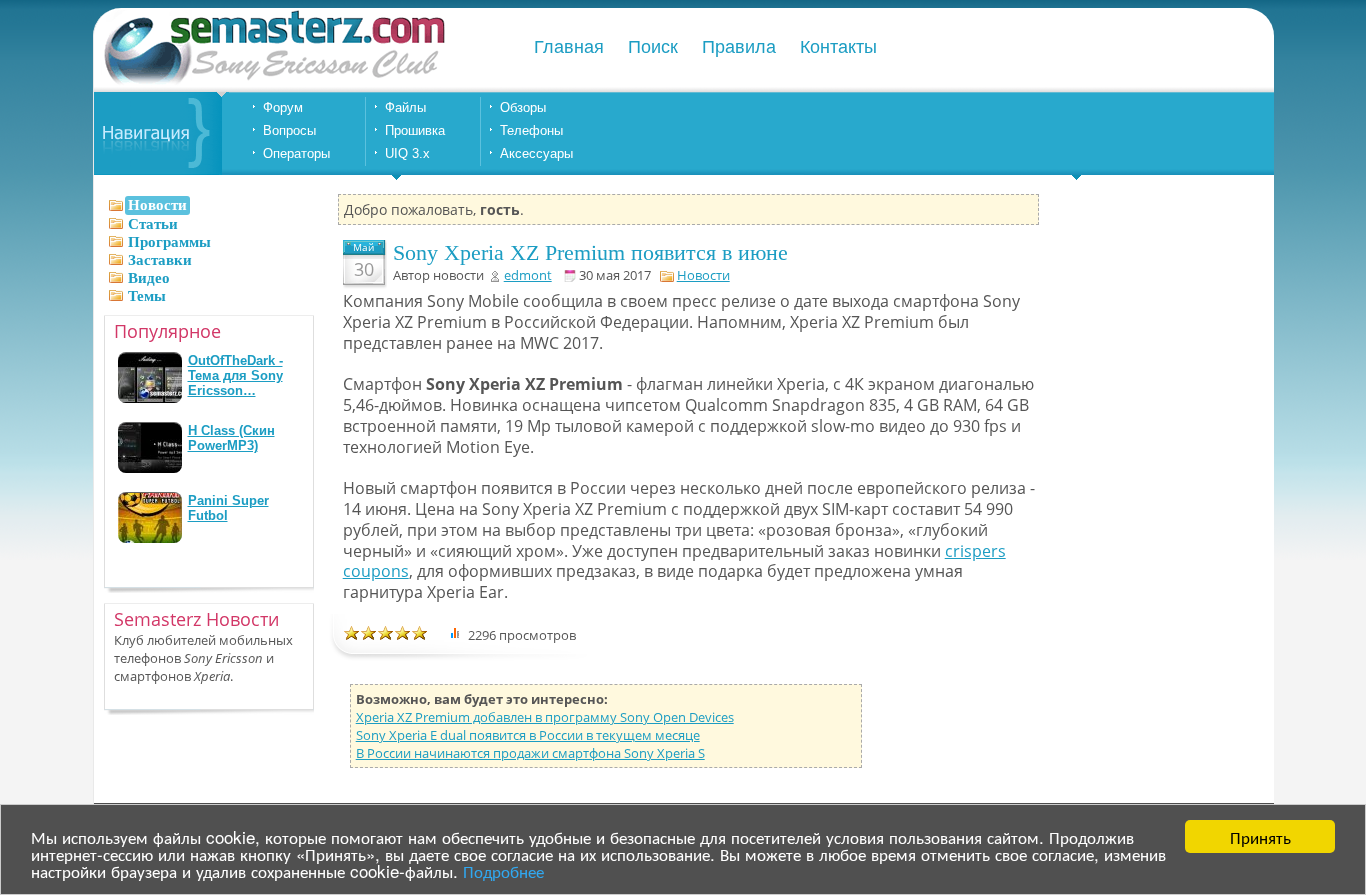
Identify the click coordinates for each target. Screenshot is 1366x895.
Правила (739, 47)
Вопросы (289, 130)
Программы (169, 242)
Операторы (296, 153)
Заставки (160, 260)
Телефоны (531, 130)
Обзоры (523, 107)
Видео (149, 278)
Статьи (153, 224)
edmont (528, 275)
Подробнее (503, 870)
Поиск (653, 47)
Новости (703, 275)
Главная (569, 47)
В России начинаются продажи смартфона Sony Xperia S (530, 753)
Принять (1260, 836)
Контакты (838, 47)
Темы (147, 296)
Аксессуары (536, 153)
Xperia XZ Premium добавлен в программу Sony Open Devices (545, 717)
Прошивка (415, 130)
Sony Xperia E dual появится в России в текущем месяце (528, 735)
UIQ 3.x (407, 153)
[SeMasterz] (273, 82)
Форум (283, 107)
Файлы (405, 107)
